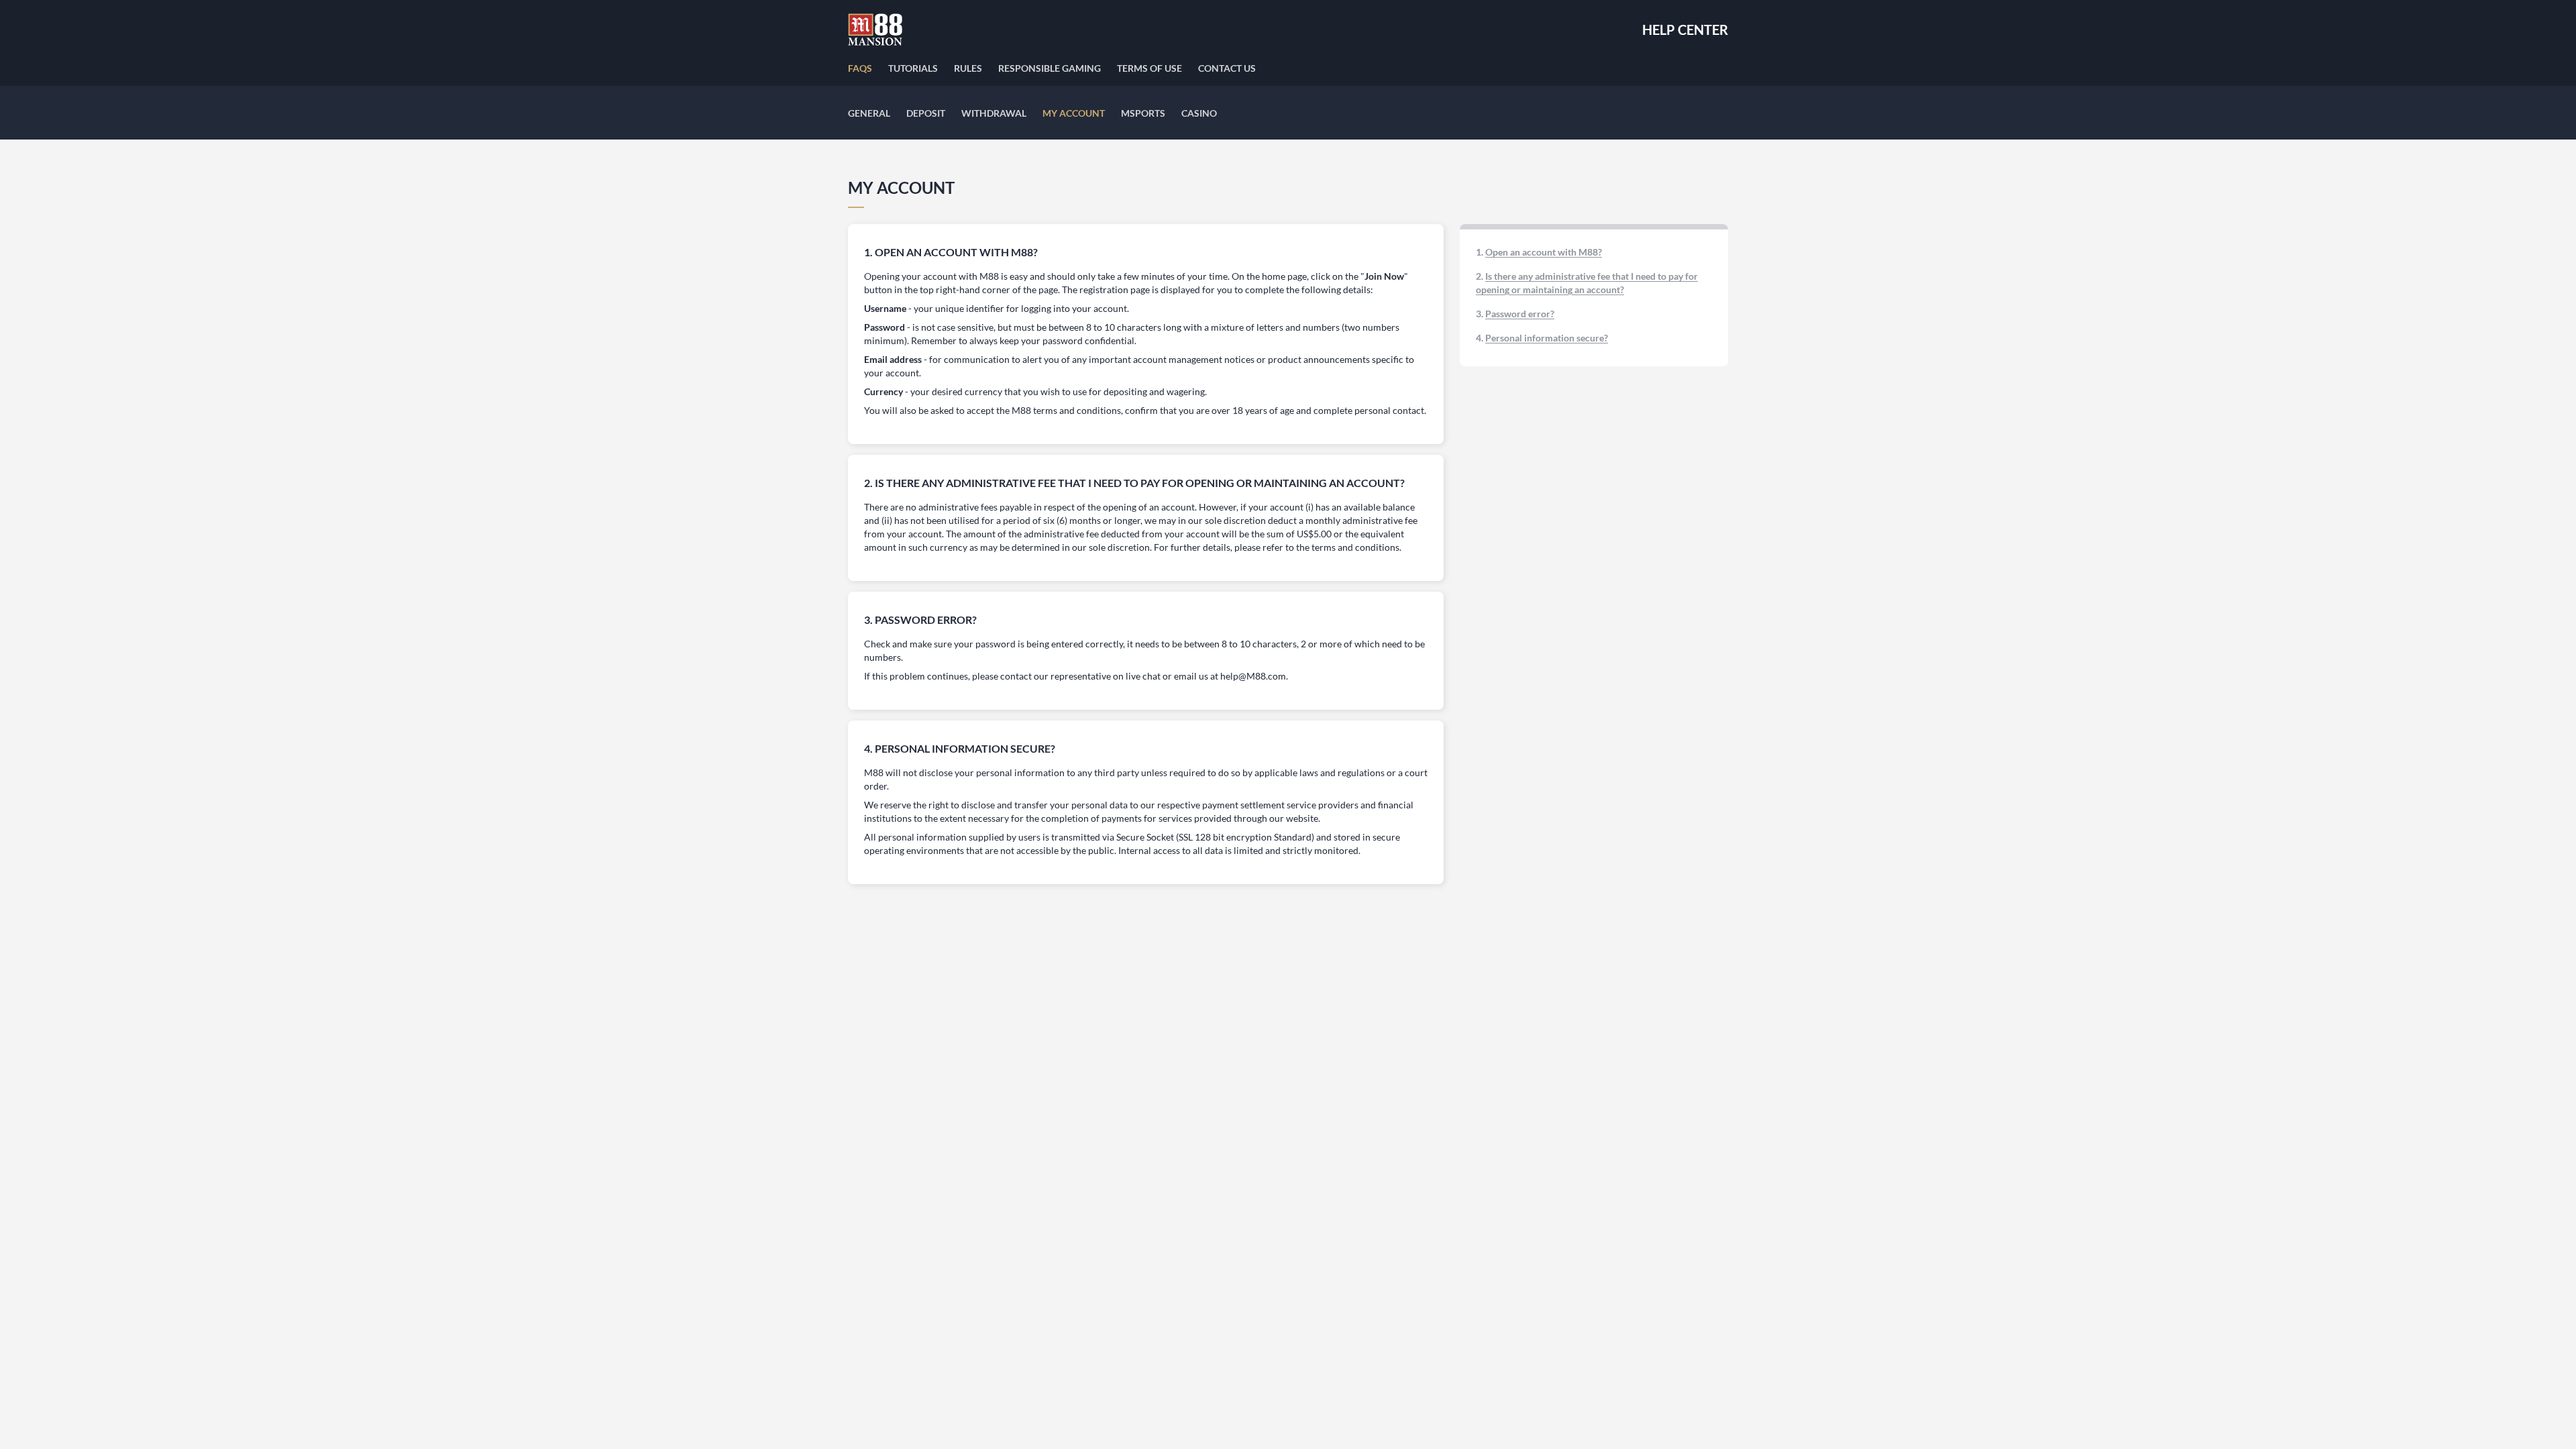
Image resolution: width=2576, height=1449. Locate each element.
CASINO (1199, 113)
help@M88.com (1253, 676)
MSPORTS (1143, 113)
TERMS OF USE (1149, 68)
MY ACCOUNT (1074, 113)
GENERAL (869, 113)
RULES (968, 68)
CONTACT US (1227, 68)
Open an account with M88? (1544, 252)
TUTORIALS (913, 68)
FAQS (860, 68)
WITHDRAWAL (994, 113)
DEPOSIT (926, 113)
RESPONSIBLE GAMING (1050, 68)
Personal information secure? (1547, 338)
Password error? (1520, 314)
